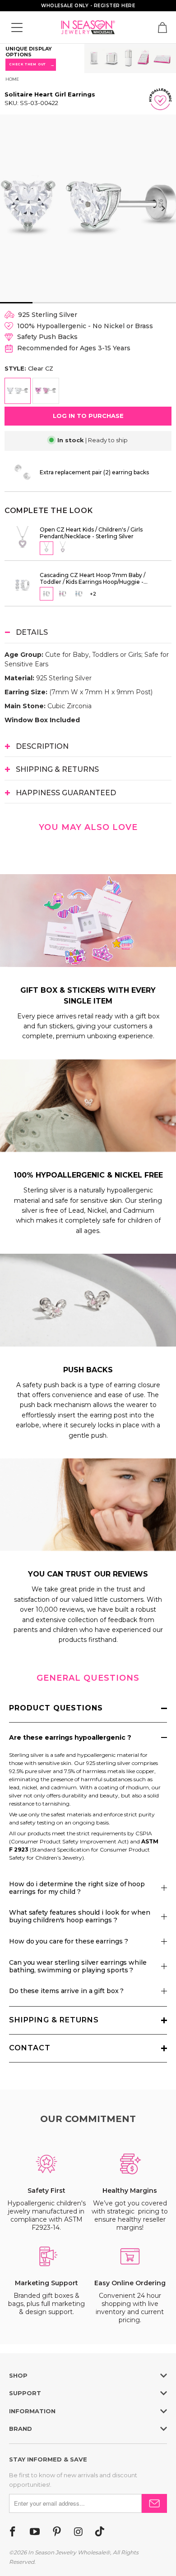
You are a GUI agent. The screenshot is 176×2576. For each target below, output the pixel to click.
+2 (93, 594)
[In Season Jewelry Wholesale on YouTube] (35, 2532)
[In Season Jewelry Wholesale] (88, 27)
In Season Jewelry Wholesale (67, 2552)
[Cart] (162, 28)
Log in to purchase (88, 416)
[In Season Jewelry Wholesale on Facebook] (13, 2532)
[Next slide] (163, 208)
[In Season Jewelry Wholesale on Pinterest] (57, 2532)
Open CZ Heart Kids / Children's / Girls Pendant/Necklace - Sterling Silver (91, 533)
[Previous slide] (16, 208)
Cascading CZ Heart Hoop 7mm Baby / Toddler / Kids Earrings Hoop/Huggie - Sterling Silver (93, 578)
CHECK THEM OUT (31, 65)
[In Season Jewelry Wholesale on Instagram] (78, 2532)
